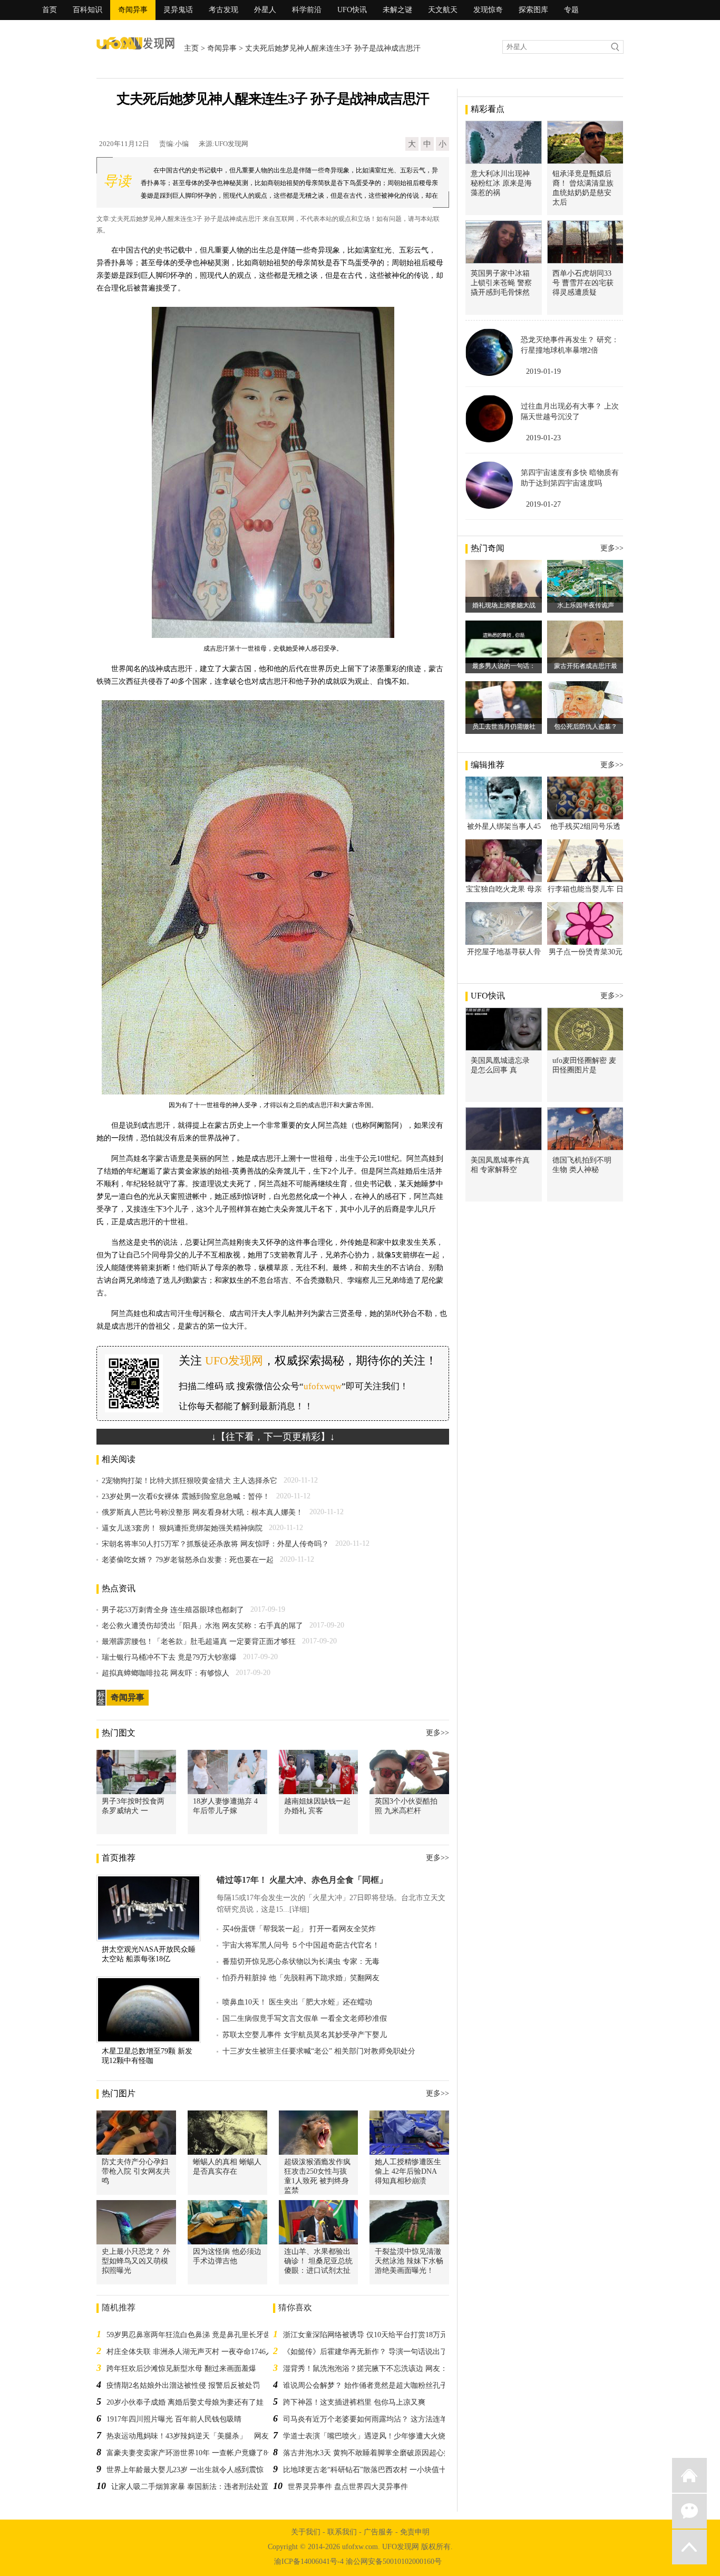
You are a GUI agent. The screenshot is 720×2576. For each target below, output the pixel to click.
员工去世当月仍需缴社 (504, 727)
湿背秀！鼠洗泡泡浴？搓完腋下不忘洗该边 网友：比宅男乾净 (384, 2369)
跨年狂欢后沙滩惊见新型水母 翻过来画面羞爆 (181, 2369)
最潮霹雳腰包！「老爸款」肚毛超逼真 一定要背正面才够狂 (199, 1642)
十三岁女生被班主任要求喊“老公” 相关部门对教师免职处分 (319, 2051)
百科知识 (87, 10)
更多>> (437, 1733)
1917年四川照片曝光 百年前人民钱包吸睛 (174, 2419)
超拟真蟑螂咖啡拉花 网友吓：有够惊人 (166, 1673)
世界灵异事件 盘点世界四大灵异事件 (348, 2487)
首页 (50, 10)
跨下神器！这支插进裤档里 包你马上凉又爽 (354, 2402)
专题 (571, 10)
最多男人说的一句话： (504, 666)
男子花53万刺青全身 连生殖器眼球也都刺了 (173, 1610)
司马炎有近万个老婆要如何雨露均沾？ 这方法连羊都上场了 (380, 2419)
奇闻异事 (133, 10)
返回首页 (689, 2475)
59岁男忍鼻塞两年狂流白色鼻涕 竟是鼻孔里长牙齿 (189, 2335)
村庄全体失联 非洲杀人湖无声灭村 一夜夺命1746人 (190, 2352)
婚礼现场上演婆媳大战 (504, 605)
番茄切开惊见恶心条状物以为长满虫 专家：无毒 (301, 1962)
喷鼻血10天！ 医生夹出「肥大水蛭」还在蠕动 (297, 2002)
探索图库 (533, 10)
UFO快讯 (352, 10)
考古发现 (223, 10)
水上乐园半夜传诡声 (586, 605)
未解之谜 (397, 10)
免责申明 (415, 2532)
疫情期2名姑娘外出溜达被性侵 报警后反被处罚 (183, 2385)
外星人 (265, 10)
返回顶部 (689, 2547)
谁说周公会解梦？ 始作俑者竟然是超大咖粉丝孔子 (365, 2385)
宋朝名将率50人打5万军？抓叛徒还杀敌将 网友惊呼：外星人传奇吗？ (215, 1544)
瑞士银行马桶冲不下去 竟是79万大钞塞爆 (169, 1657)
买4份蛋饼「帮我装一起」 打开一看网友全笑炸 (299, 1929)
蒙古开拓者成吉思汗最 (586, 666)
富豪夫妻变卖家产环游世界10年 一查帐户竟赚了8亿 (191, 2453)
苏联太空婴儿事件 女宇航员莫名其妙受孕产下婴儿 (305, 2035)
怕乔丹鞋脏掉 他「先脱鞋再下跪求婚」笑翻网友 (301, 1978)
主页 (191, 48)
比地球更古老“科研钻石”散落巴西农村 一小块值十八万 (372, 2470)
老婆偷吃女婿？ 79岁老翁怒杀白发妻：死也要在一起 (188, 1560)
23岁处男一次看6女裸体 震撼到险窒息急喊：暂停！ (186, 1497)
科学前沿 (307, 10)
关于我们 (306, 2532)
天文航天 (443, 10)
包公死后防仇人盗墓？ (586, 727)
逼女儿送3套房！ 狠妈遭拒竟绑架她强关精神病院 (182, 1528)
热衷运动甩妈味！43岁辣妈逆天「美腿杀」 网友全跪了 (199, 2436)
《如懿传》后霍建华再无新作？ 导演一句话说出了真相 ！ (377, 2352)
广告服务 (378, 2532)
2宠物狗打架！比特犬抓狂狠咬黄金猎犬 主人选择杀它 (189, 1481)
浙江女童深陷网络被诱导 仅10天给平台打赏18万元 (365, 2335)
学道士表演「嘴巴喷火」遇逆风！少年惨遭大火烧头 (368, 2436)
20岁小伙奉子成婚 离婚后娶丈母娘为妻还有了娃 (185, 2402)
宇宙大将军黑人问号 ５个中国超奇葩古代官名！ (301, 1945)
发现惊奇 (488, 10)
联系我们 (342, 2532)
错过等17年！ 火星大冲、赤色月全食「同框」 (302, 1880)
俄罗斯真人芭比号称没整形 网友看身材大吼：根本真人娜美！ (202, 1512)
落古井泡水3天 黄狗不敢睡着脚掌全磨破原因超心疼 (367, 2453)
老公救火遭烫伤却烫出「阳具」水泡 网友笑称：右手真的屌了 (202, 1626)
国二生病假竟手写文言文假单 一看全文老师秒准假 (305, 2018)
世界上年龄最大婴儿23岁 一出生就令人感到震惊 (185, 2470)
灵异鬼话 (178, 10)
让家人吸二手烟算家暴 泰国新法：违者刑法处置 (190, 2487)
